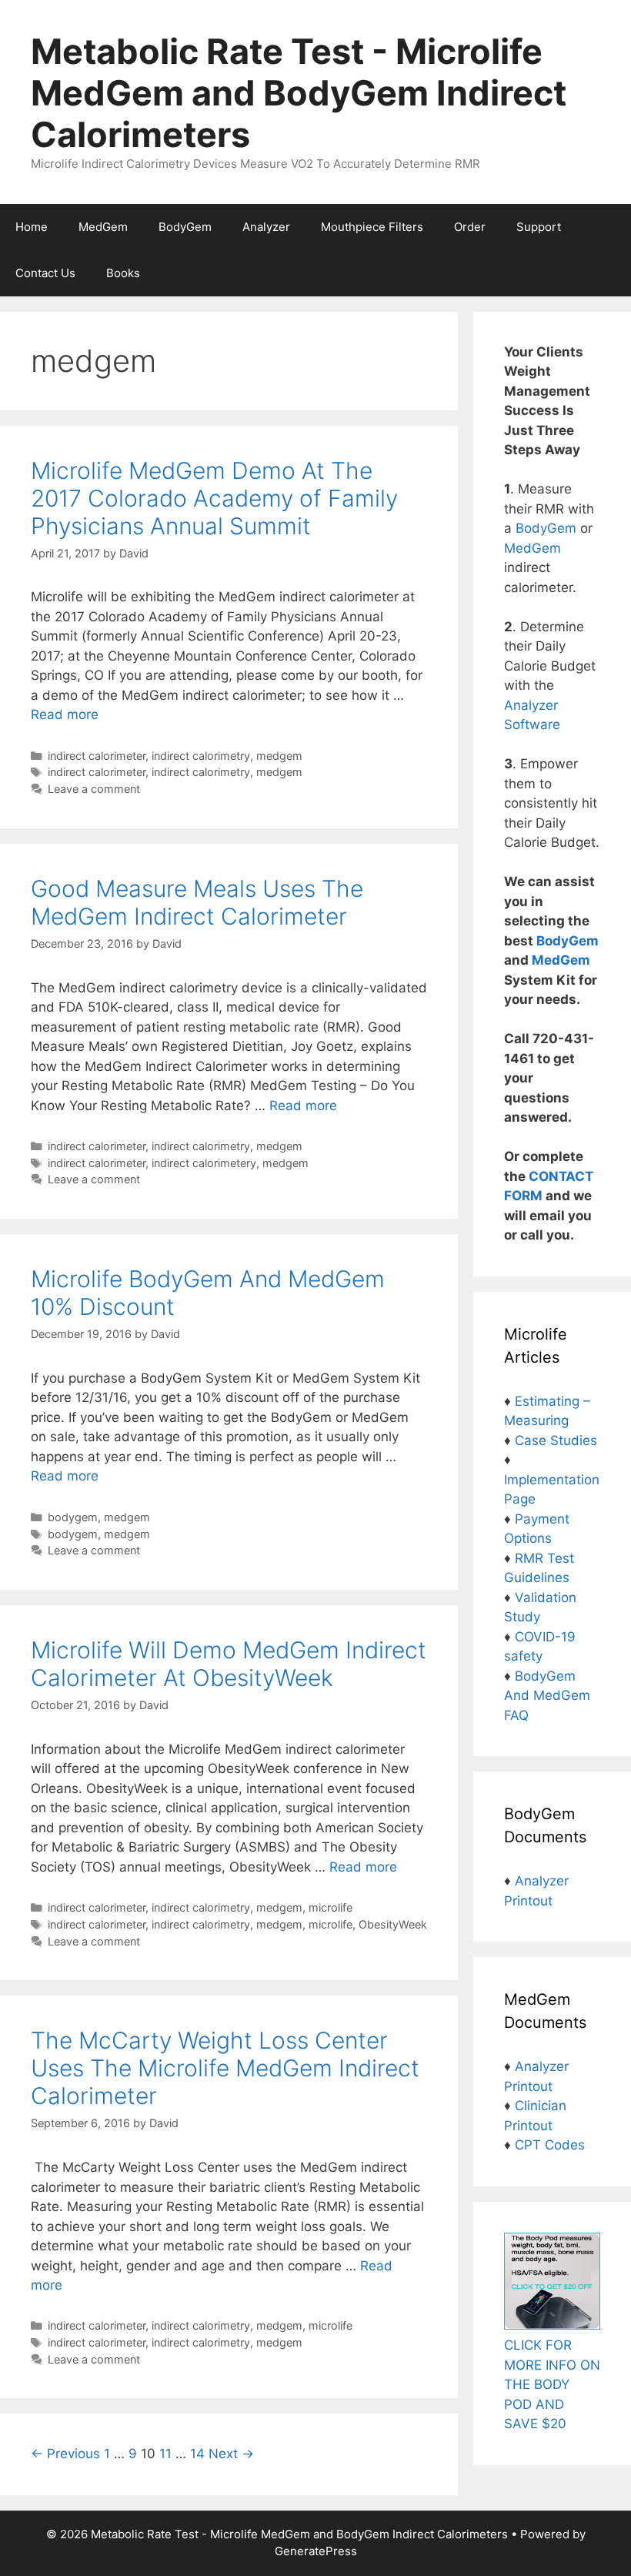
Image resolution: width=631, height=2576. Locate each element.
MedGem (103, 227)
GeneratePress (316, 2551)
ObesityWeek (393, 1924)
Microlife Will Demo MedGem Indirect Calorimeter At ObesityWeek (229, 1664)
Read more (65, 714)
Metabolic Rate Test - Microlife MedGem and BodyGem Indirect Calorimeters (299, 93)
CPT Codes (550, 2145)
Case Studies (556, 1440)
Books (123, 273)
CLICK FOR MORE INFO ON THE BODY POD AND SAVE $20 (552, 2384)
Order (470, 227)
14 (197, 2454)
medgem (279, 756)
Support (539, 227)
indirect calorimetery (204, 1163)
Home (32, 227)
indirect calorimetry (201, 756)
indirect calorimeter (97, 756)
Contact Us (45, 273)
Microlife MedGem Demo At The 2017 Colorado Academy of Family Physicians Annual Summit (214, 498)
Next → (231, 2454)
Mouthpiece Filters (372, 227)
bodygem (73, 1517)
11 (165, 2454)
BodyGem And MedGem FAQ (547, 1696)
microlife (331, 1907)
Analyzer (266, 227)
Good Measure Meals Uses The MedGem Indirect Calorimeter (197, 902)
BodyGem (185, 227)
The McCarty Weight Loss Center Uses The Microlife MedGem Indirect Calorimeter (225, 2068)
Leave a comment (94, 789)
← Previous (65, 2454)
